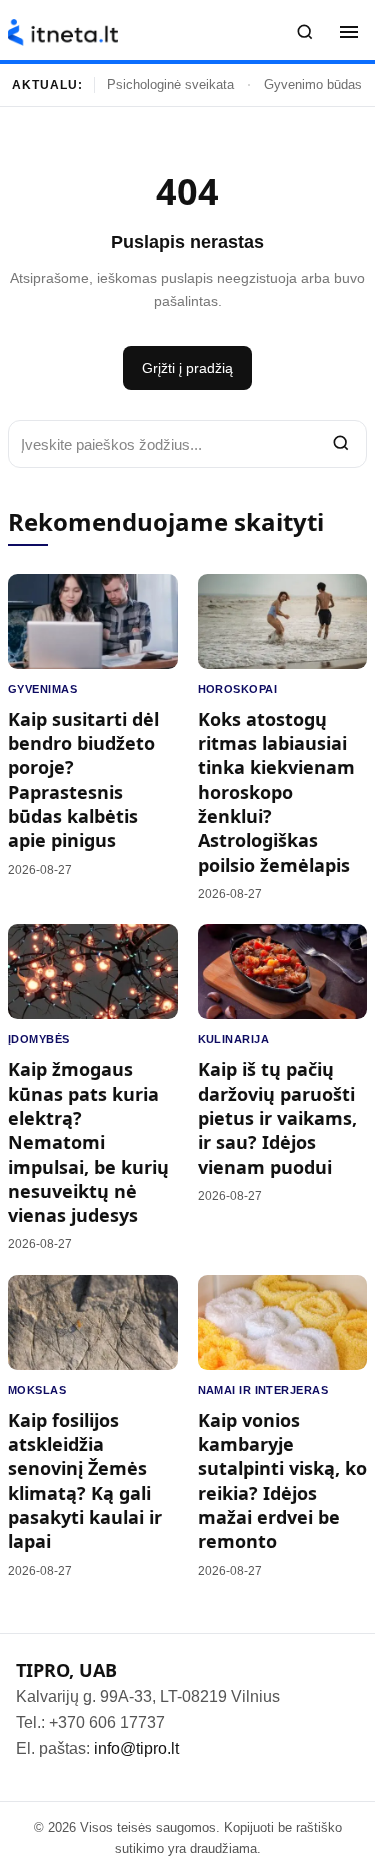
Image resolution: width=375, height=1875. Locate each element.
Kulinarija (233, 1039)
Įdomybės (39, 1039)
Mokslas (37, 1390)
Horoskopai (237, 689)
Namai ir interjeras (263, 1390)
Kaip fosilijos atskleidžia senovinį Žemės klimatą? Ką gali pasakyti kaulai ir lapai (85, 1480)
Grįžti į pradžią (187, 368)
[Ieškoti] (305, 32)
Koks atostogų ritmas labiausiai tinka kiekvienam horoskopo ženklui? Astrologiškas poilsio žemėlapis (276, 792)
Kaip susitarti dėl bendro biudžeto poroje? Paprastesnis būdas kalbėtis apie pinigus (83, 779)
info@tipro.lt (136, 1748)
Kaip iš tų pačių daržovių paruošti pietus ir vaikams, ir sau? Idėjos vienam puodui (277, 1117)
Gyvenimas (42, 689)
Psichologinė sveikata (170, 84)
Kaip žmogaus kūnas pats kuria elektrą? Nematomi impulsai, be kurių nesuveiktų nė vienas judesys (88, 1142)
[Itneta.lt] (63, 32)
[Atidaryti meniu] (349, 32)
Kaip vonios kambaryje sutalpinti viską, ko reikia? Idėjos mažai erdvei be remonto (282, 1480)
